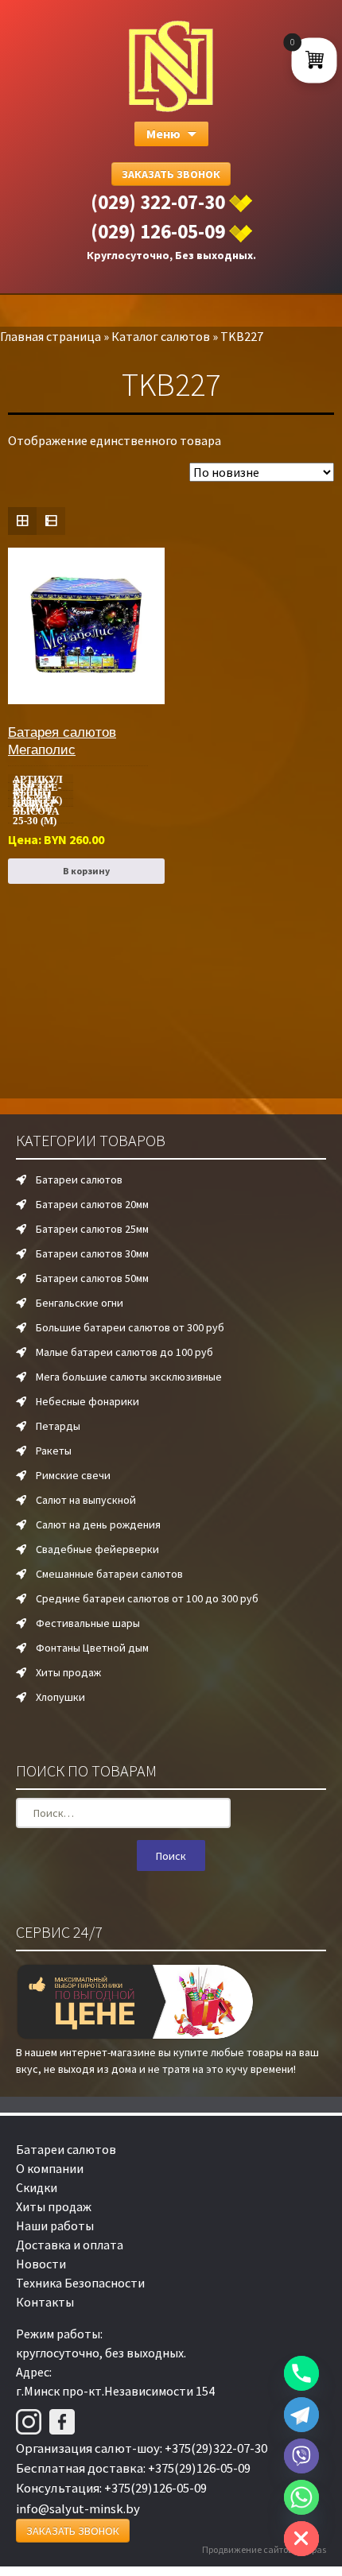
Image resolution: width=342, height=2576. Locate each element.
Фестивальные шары (88, 1623)
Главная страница (51, 336)
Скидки (37, 2187)
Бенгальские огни (80, 1303)
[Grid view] (22, 521)
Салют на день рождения (98, 1524)
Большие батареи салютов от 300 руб (130, 1327)
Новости (41, 2264)
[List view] (51, 521)
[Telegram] (301, 2415)
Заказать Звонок (171, 174)
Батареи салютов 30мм (92, 1253)
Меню (163, 134)
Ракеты (54, 1451)
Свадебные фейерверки (97, 1549)
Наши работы (55, 2225)
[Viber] (301, 2456)
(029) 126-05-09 (158, 231)
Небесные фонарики (87, 1401)
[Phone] (301, 2373)
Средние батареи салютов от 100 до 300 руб (147, 1598)
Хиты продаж (68, 1672)
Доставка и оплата (70, 2245)
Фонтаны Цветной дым (92, 1648)
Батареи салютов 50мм (92, 1278)
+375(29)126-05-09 (199, 2468)
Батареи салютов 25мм (92, 1229)
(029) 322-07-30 (158, 202)
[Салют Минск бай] (171, 66)
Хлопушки (60, 1697)
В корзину (86, 871)
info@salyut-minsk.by (78, 2508)
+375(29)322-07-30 (216, 2448)
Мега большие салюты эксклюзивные (129, 1377)
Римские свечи (73, 1475)
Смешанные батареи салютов (109, 1574)
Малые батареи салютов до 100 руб (124, 1352)
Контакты (45, 2302)
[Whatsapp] (301, 2497)
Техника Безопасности (80, 2283)
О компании (50, 2168)
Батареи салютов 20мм (92, 1204)
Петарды (58, 1426)
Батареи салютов (79, 1180)
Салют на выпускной (86, 1500)
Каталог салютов (161, 336)
